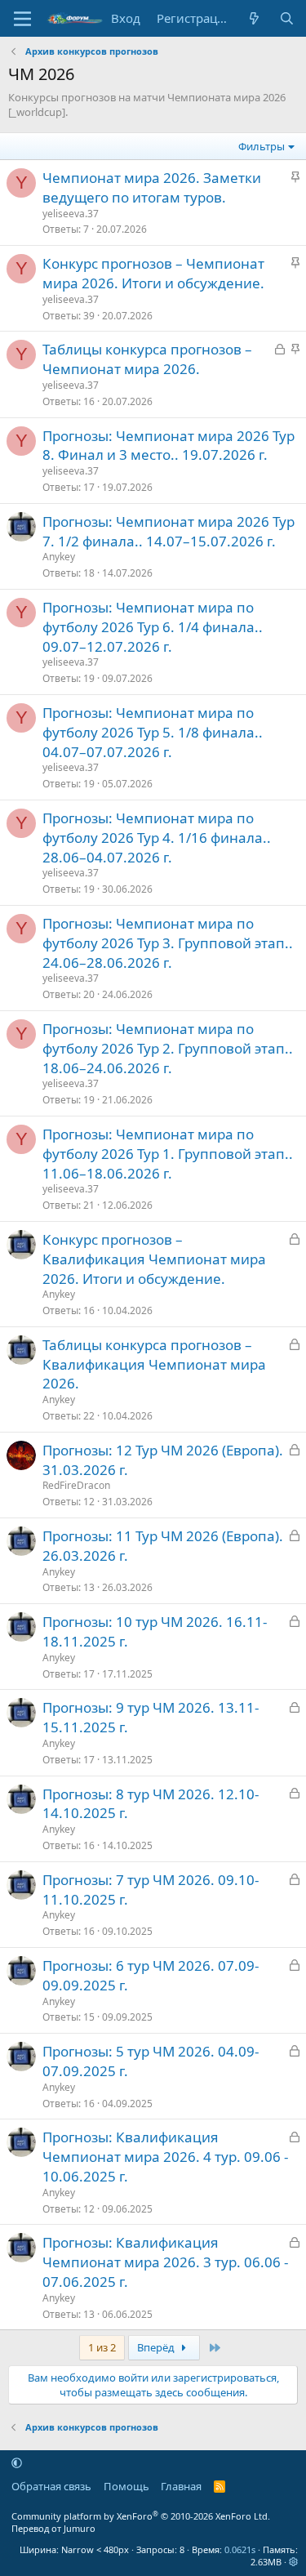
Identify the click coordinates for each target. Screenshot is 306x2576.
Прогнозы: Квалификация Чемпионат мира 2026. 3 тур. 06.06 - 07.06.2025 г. (165, 2262)
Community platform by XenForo (141, 2516)
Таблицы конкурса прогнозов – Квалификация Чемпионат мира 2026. (154, 1364)
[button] (17, 2462)
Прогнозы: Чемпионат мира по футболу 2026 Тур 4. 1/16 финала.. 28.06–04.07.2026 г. (157, 838)
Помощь (126, 2486)
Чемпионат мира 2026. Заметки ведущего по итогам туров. (152, 187)
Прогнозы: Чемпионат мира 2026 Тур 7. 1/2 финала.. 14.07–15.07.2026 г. (169, 531)
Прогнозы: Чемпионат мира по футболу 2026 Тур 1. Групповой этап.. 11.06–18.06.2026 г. (168, 1154)
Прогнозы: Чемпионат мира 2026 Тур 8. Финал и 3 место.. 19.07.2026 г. (169, 446)
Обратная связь (51, 2486)
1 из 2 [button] (102, 2347)
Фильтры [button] (262, 146)
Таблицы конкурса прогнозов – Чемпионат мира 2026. (147, 359)
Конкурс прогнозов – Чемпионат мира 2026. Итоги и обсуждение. (153, 273)
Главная (181, 2486)
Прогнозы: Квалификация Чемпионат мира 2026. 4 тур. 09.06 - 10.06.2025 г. (165, 2157)
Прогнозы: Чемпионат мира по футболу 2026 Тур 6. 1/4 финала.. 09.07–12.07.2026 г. (153, 627)
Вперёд (157, 2347)
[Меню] (22, 19)
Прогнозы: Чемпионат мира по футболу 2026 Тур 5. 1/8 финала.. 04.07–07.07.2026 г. (153, 732)
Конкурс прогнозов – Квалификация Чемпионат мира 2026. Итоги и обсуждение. (154, 1259)
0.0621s (240, 2549)
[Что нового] (254, 18)
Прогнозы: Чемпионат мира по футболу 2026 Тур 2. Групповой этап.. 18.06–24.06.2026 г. (168, 1048)
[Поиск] (287, 18)
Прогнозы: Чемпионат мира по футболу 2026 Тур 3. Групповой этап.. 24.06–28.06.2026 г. (168, 943)
